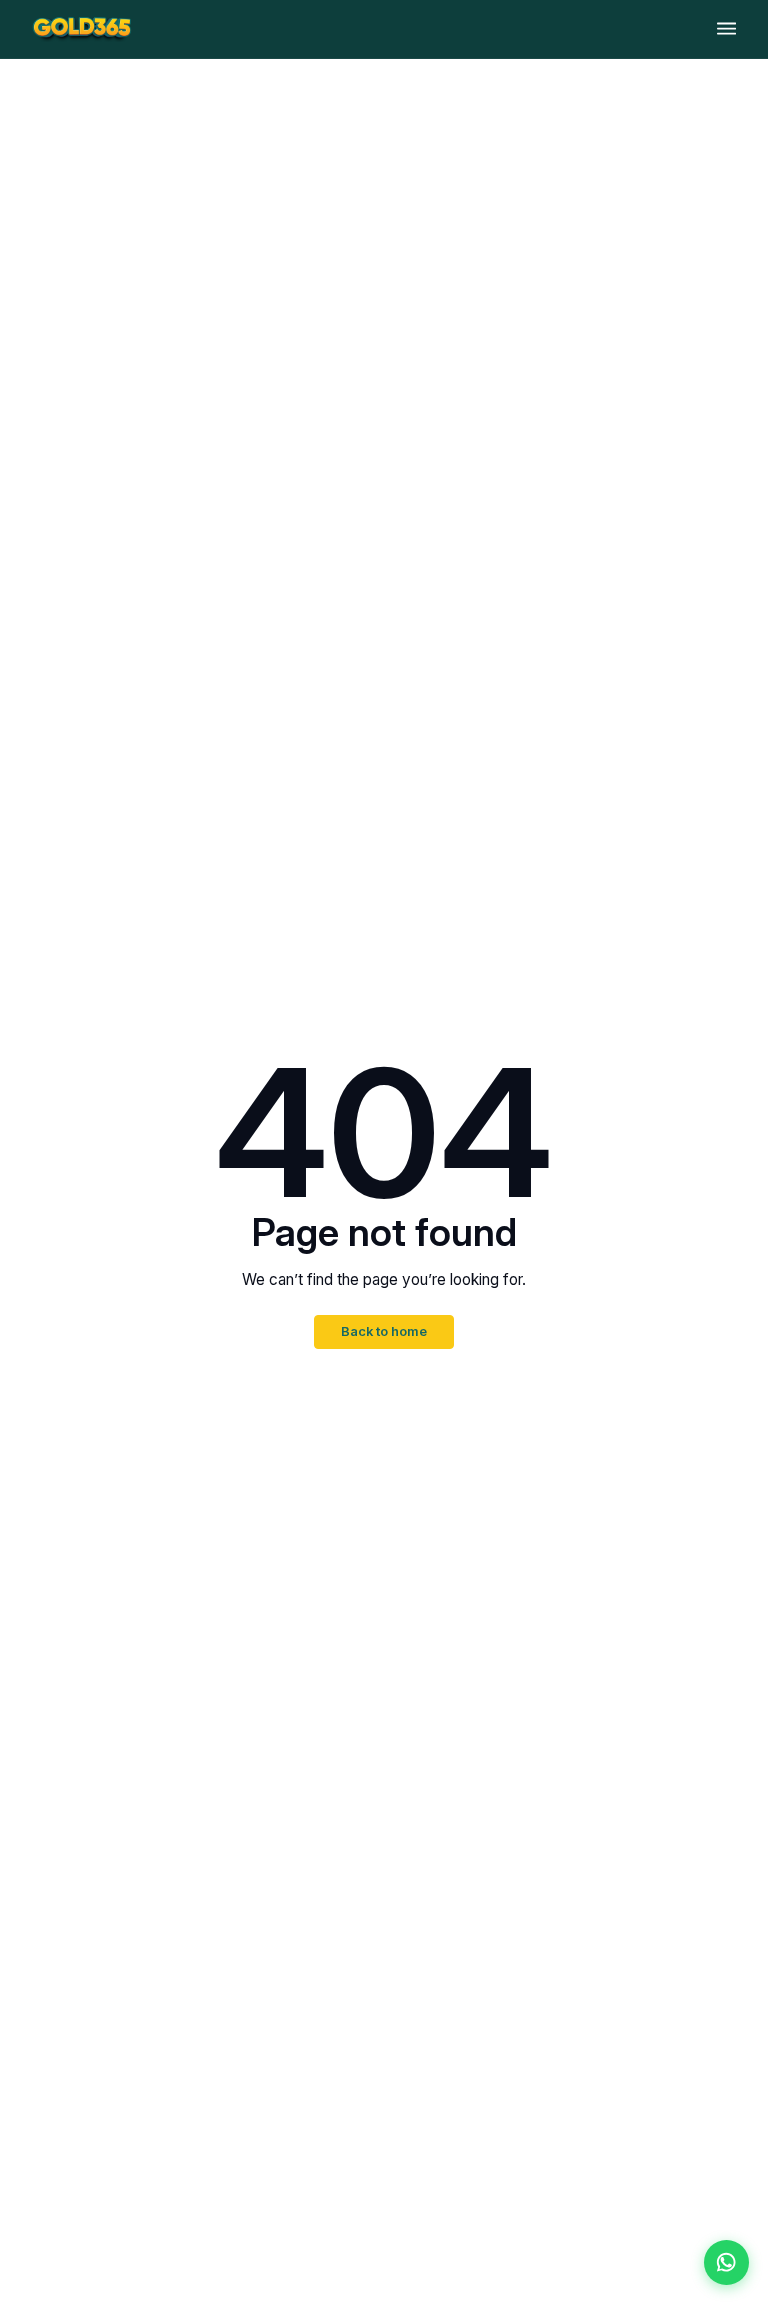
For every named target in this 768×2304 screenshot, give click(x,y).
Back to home (384, 1331)
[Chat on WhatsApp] (726, 2262)
